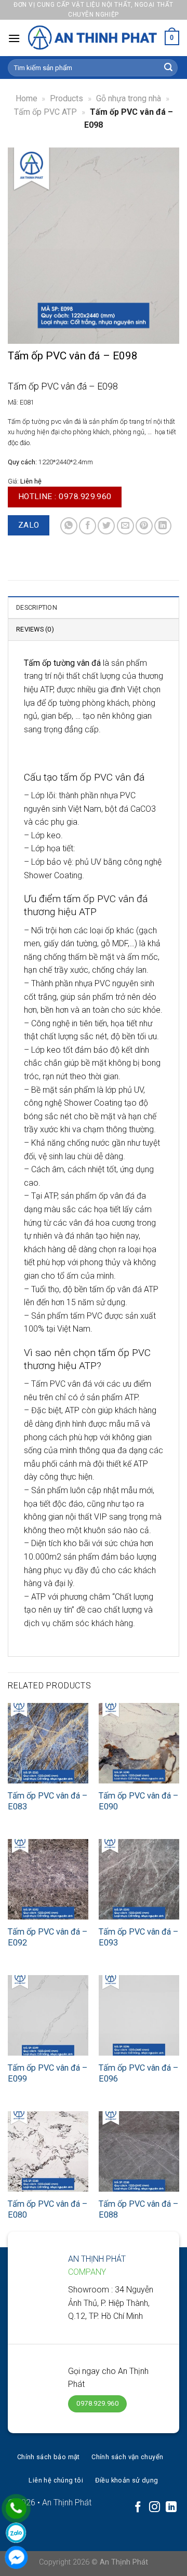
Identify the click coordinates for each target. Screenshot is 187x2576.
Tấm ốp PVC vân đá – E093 (138, 1937)
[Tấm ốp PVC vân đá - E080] (48, 2151)
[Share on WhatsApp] (69, 526)
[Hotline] (16, 2508)
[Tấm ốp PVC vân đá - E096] (139, 2015)
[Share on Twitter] (106, 526)
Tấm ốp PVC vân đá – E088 (138, 2209)
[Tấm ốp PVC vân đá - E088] (139, 2151)
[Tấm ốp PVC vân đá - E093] (139, 1879)
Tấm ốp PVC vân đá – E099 (48, 2073)
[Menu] (14, 38)
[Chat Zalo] (16, 2533)
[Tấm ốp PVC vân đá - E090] (139, 1743)
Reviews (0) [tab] (35, 629)
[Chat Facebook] (16, 2557)
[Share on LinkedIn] (163, 526)
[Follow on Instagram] (155, 2508)
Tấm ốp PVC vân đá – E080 (48, 2209)
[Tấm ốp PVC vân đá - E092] (48, 1879)
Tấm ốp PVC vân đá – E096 (138, 2073)
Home (26, 98)
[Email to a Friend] (125, 526)
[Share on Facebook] (88, 526)
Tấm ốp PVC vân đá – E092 (48, 1937)
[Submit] (168, 68)
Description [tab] (37, 607)
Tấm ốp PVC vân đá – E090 (138, 1801)
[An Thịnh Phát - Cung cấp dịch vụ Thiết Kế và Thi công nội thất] (92, 38)
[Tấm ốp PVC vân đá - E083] (48, 1743)
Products (66, 98)
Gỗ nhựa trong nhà (129, 98)
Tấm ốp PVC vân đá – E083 (48, 1801)
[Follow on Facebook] (138, 2508)
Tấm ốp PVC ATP (45, 112)
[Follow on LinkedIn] (171, 2508)
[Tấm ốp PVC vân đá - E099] (48, 2015)
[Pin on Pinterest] (144, 526)
